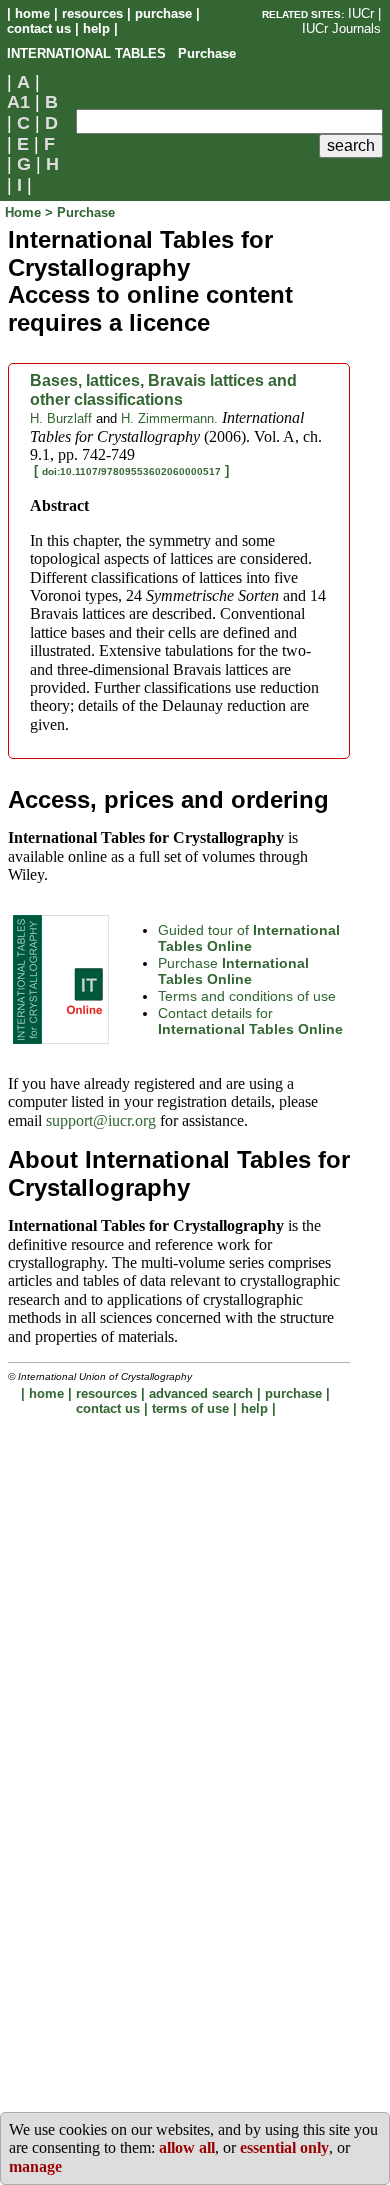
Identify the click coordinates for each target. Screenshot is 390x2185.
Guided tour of (249, 938)
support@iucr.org (101, 1120)
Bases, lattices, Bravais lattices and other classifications (163, 389)
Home (25, 212)
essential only (284, 2147)
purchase (163, 13)
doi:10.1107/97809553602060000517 (131, 471)
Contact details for (250, 1021)
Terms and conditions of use (247, 996)
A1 (18, 102)
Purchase (233, 971)
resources (92, 13)
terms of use (190, 1408)
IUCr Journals (341, 28)
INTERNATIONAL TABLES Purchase (121, 53)
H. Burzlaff (61, 418)
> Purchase (80, 212)
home (32, 13)
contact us (39, 28)
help (96, 28)
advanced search (201, 1393)
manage (35, 2166)
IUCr (361, 13)
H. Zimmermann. (169, 418)
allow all (187, 2147)
